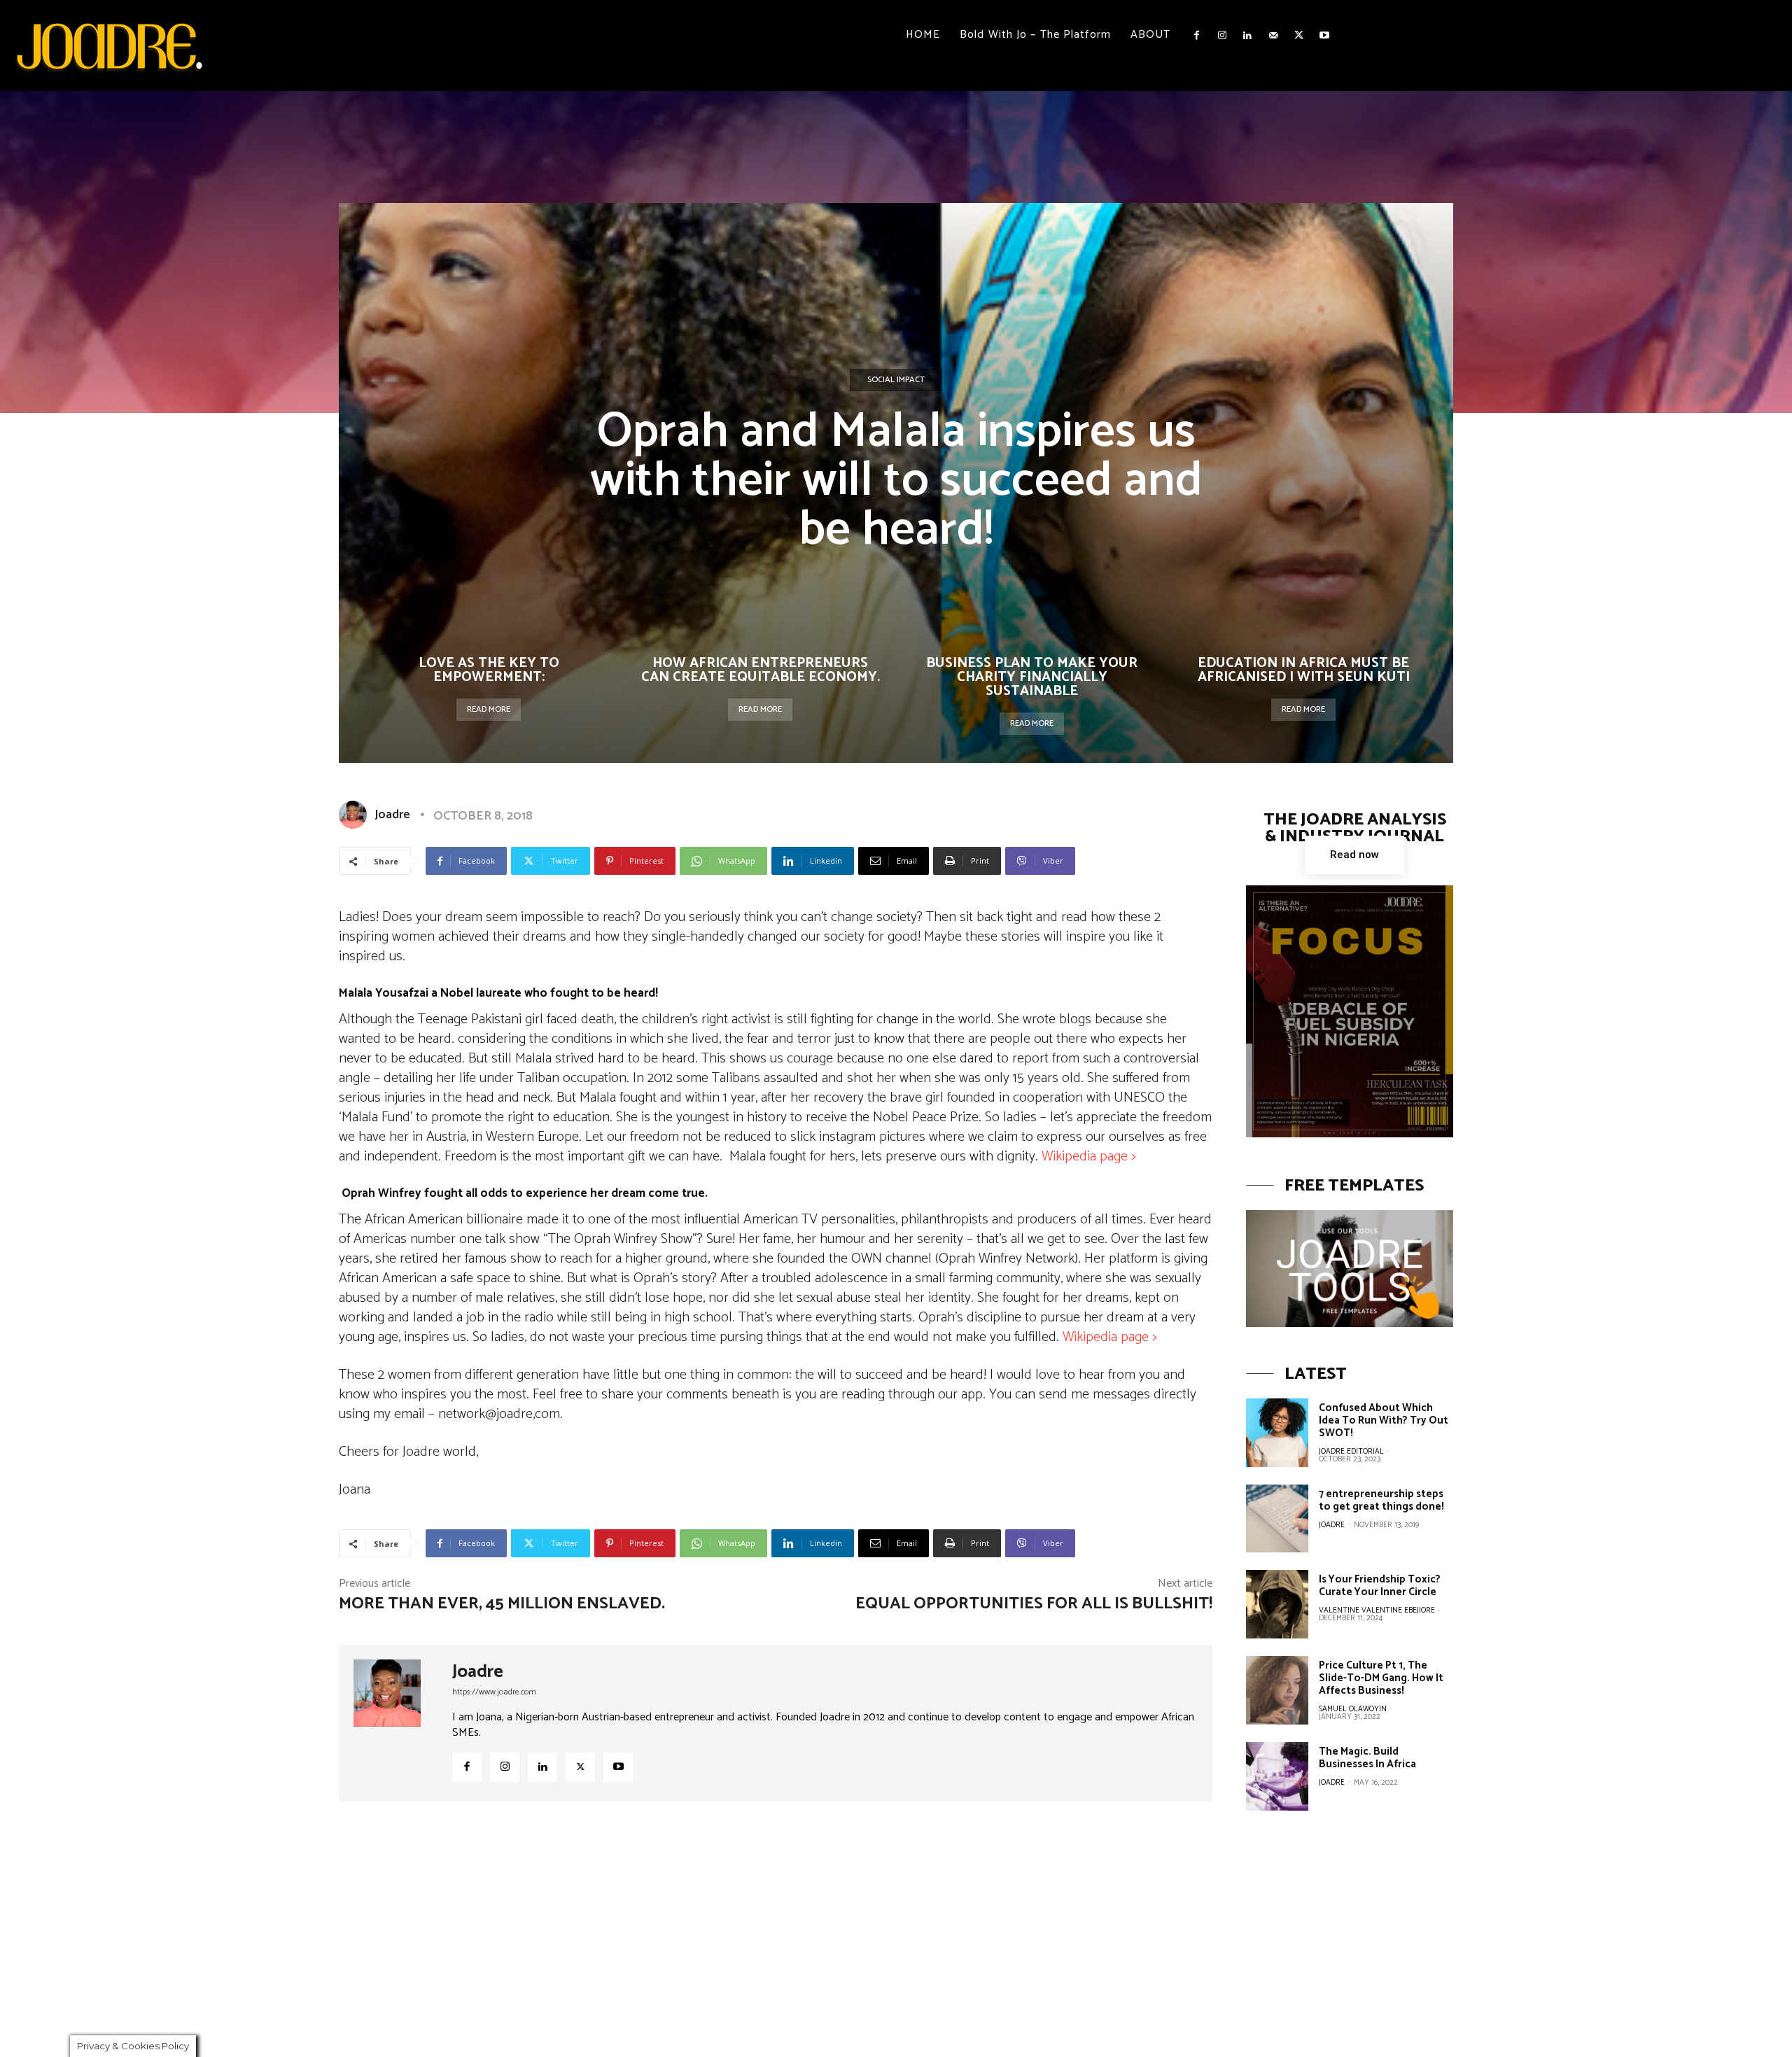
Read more (489, 709)
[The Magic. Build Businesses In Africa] (1277, 1776)
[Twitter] (1298, 36)
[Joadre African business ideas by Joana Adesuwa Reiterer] (109, 45)
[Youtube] (1324, 36)
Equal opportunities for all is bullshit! (1034, 1604)
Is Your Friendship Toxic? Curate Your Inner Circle (1380, 1586)
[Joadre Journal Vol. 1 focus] (1350, 1011)
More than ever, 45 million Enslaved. (502, 1604)
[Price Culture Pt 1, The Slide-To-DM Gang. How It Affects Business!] (1277, 1690)
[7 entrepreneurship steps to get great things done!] (1277, 1519)
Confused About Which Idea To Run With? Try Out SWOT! (1384, 1420)
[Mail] (1273, 36)
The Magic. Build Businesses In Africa (1367, 1758)
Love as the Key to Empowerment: (489, 670)
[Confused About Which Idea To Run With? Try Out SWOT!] (1277, 1433)
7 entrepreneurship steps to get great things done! (1381, 1500)
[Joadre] (356, 815)
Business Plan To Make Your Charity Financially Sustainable (1032, 677)
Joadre (392, 815)
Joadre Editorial (1351, 1452)
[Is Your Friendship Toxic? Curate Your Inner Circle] (1277, 1604)
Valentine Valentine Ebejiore (1377, 1610)
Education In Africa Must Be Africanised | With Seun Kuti (1304, 670)
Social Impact (896, 380)
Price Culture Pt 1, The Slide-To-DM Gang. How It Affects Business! (1381, 1678)
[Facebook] (1196, 36)
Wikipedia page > (1090, 1157)
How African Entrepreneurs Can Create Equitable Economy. (761, 670)
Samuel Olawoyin (1353, 1709)
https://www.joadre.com (494, 1692)
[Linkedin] (1247, 36)
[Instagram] (1222, 36)
